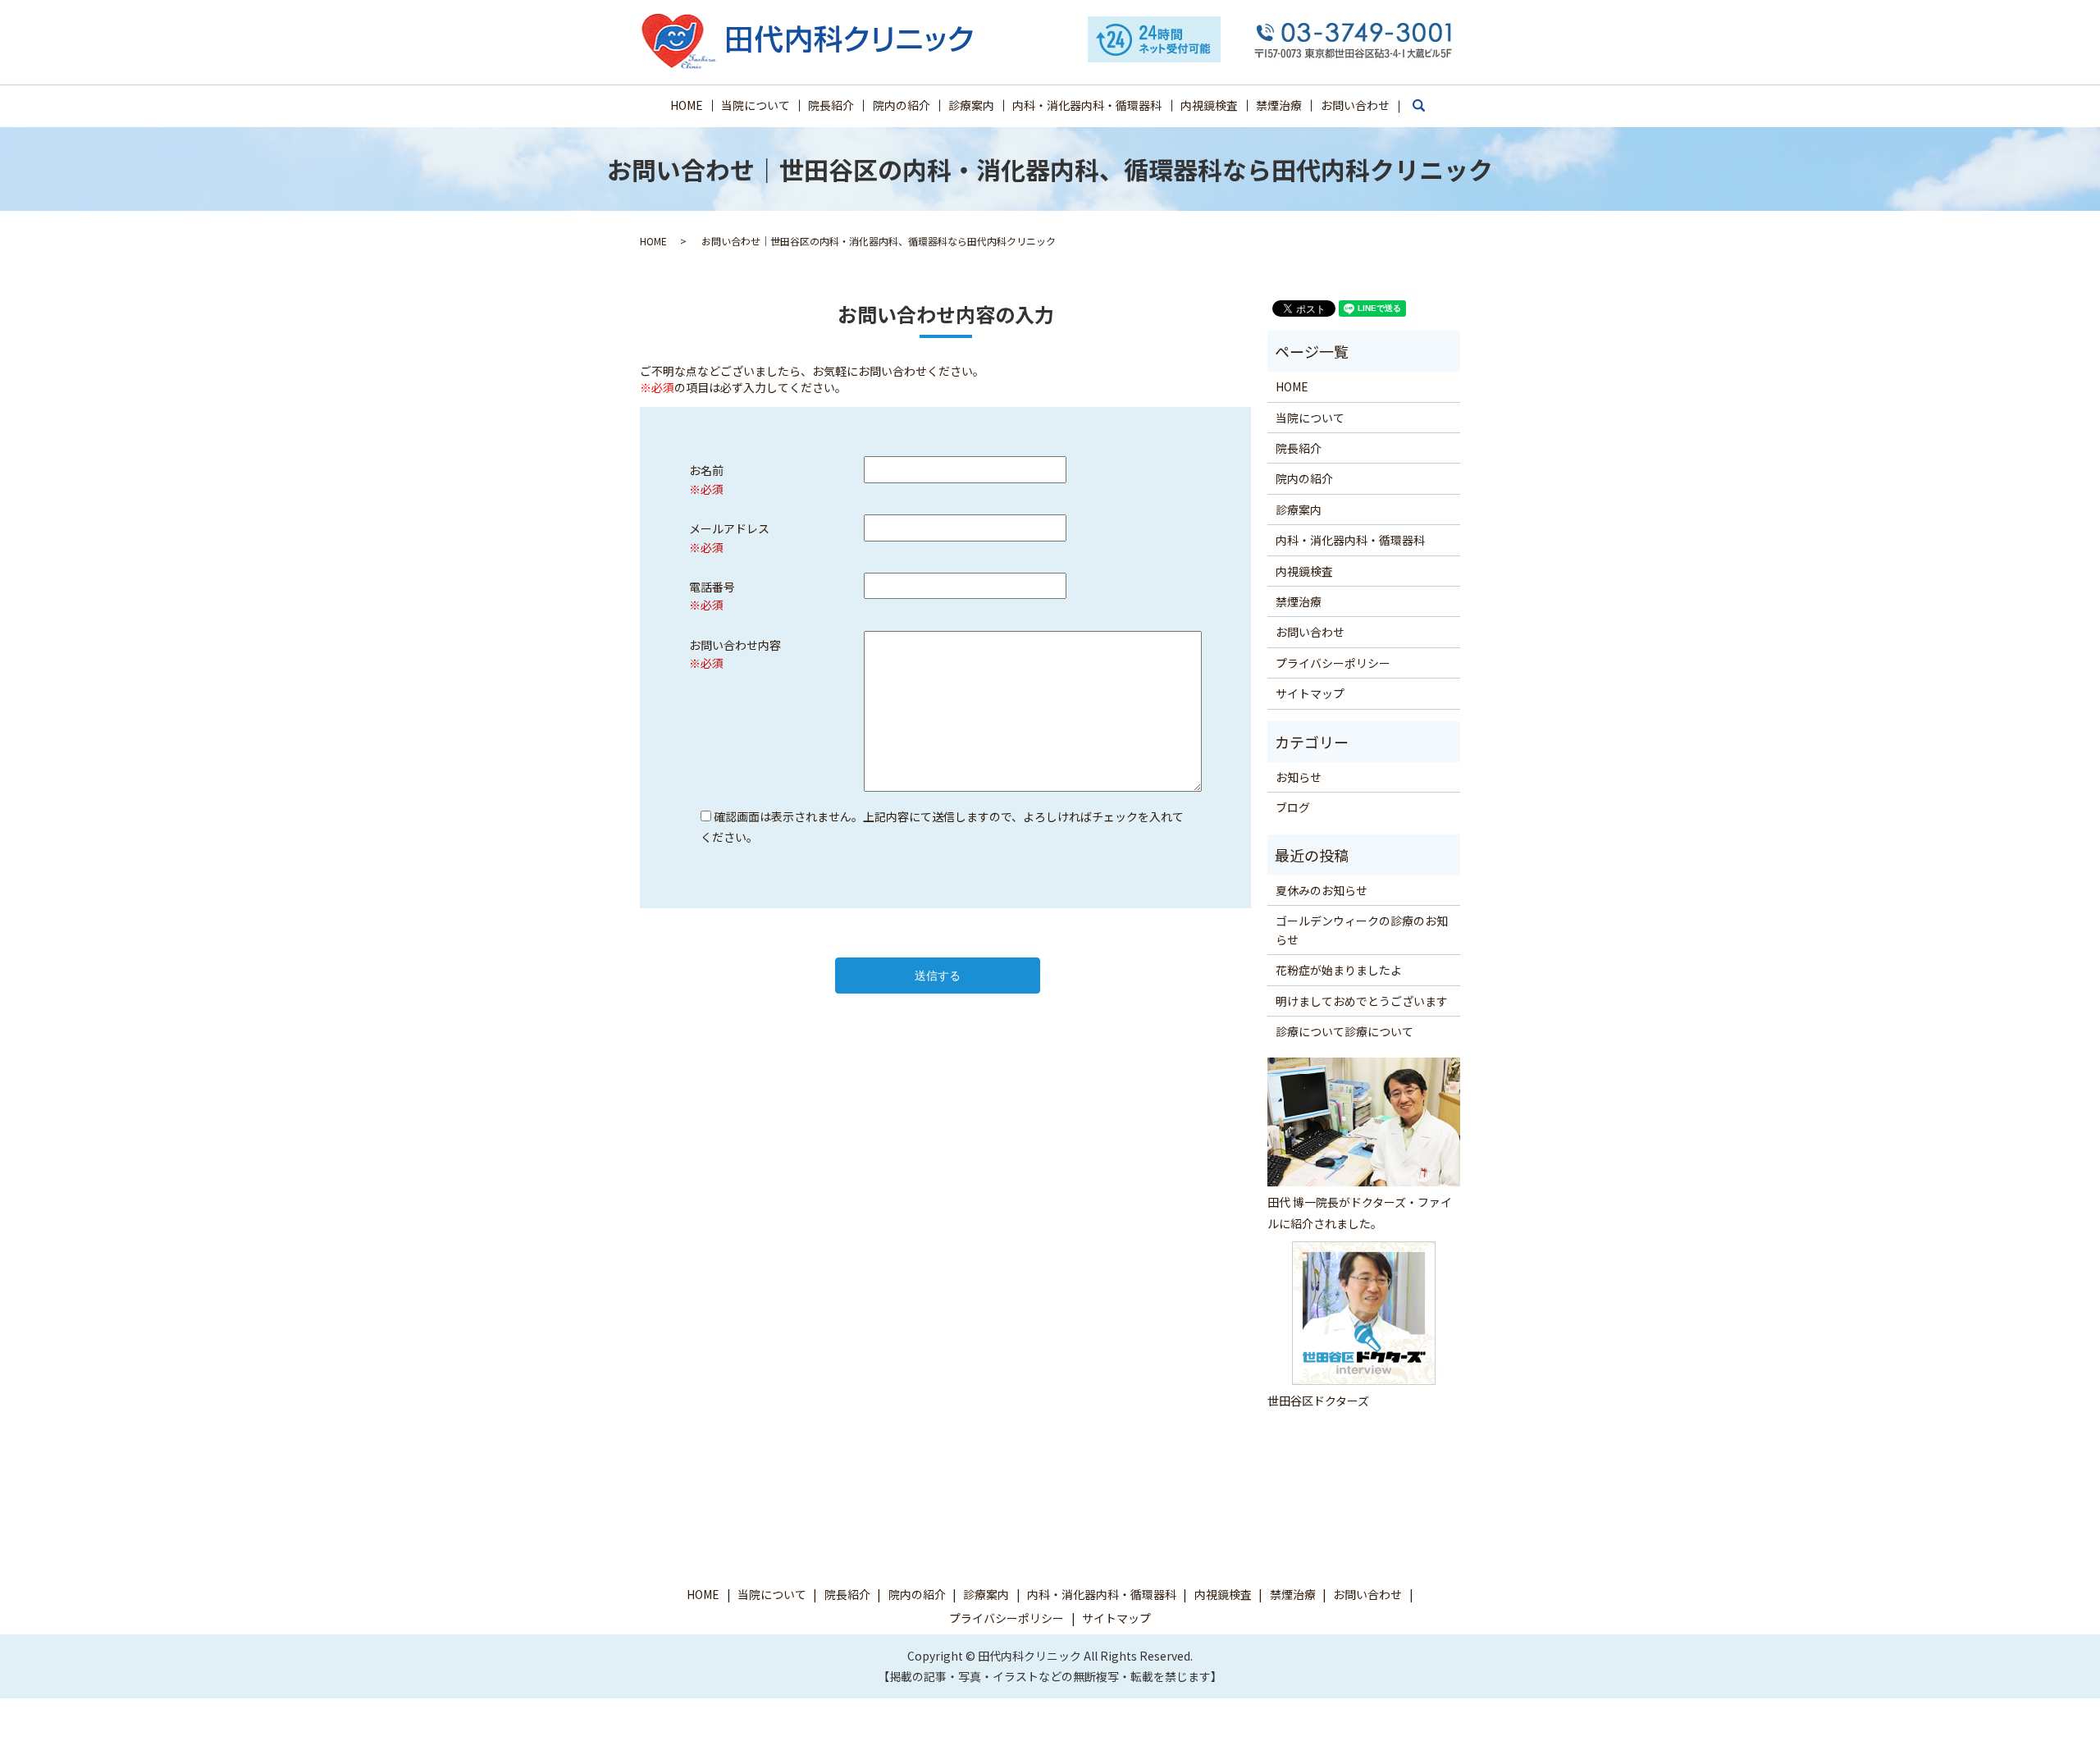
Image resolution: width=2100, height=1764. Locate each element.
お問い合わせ (1355, 105)
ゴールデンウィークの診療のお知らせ (1362, 930)
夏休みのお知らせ (1322, 890)
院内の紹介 (902, 105)
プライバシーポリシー (1333, 663)
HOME (687, 105)
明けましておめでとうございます (1362, 1001)
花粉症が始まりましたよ (1339, 970)
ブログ (1293, 807)
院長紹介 (831, 105)
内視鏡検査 (1209, 105)
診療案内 (971, 105)
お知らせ (1299, 777)
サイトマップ (1310, 693)
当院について (756, 105)
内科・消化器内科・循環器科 (1087, 105)
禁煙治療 (1279, 105)
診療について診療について (1344, 1031)
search (1427, 112)
